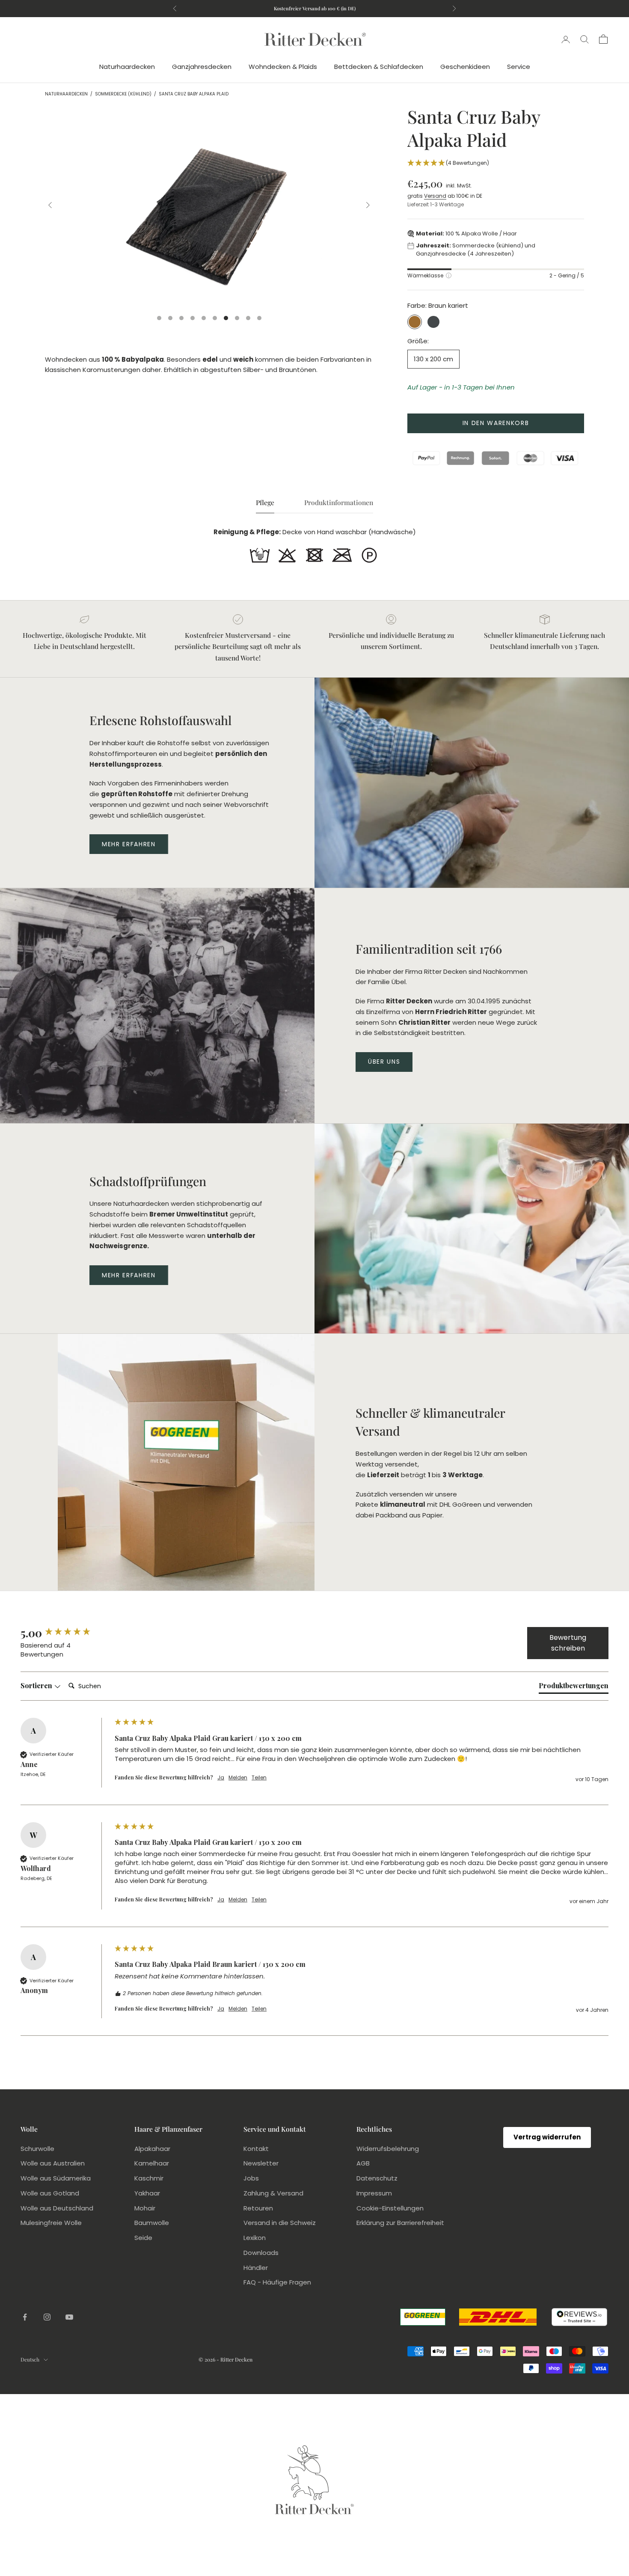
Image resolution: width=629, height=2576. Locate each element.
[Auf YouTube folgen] (69, 2317)
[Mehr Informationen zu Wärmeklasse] (449, 275)
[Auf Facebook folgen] (25, 2317)
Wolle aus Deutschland (57, 2208)
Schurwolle (37, 2149)
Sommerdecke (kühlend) (123, 94)
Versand (435, 196)
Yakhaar (147, 2193)
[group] (65, 1633)
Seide (143, 2238)
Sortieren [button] (37, 1685)
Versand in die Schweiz (280, 2223)
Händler (256, 2268)
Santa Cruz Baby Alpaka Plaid (194, 94)
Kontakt (256, 2149)
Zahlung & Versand (273, 2193)
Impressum (374, 2193)
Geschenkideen (465, 67)
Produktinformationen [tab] (339, 502)
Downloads (261, 2253)
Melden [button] (238, 1778)
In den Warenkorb (496, 423)
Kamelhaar (152, 2163)
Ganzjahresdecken (202, 67)
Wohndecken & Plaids (283, 67)
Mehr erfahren (129, 844)
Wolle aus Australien (53, 2163)
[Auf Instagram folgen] (47, 2317)
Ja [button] (221, 1778)
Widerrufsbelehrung (388, 2149)
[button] (496, 164)
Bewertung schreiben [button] (568, 1643)
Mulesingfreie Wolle (51, 2223)
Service (519, 67)
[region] (209, 205)
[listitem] (260, 555)
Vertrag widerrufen (547, 2137)
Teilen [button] (259, 1778)
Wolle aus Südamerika (56, 2178)
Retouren (258, 2208)
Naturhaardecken (127, 67)
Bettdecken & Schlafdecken (379, 67)
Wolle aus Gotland (50, 2193)
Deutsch (30, 2359)
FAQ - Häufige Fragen (277, 2282)
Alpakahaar (152, 2149)
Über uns (384, 1062)
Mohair (145, 2208)
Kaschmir (149, 2178)
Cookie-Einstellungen (390, 2208)
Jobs (251, 2178)
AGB (363, 2163)
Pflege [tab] (265, 502)
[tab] (574, 1687)
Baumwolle (152, 2223)
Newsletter (261, 2163)
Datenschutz (377, 2178)
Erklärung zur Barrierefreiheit (400, 2223)
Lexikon (255, 2238)
